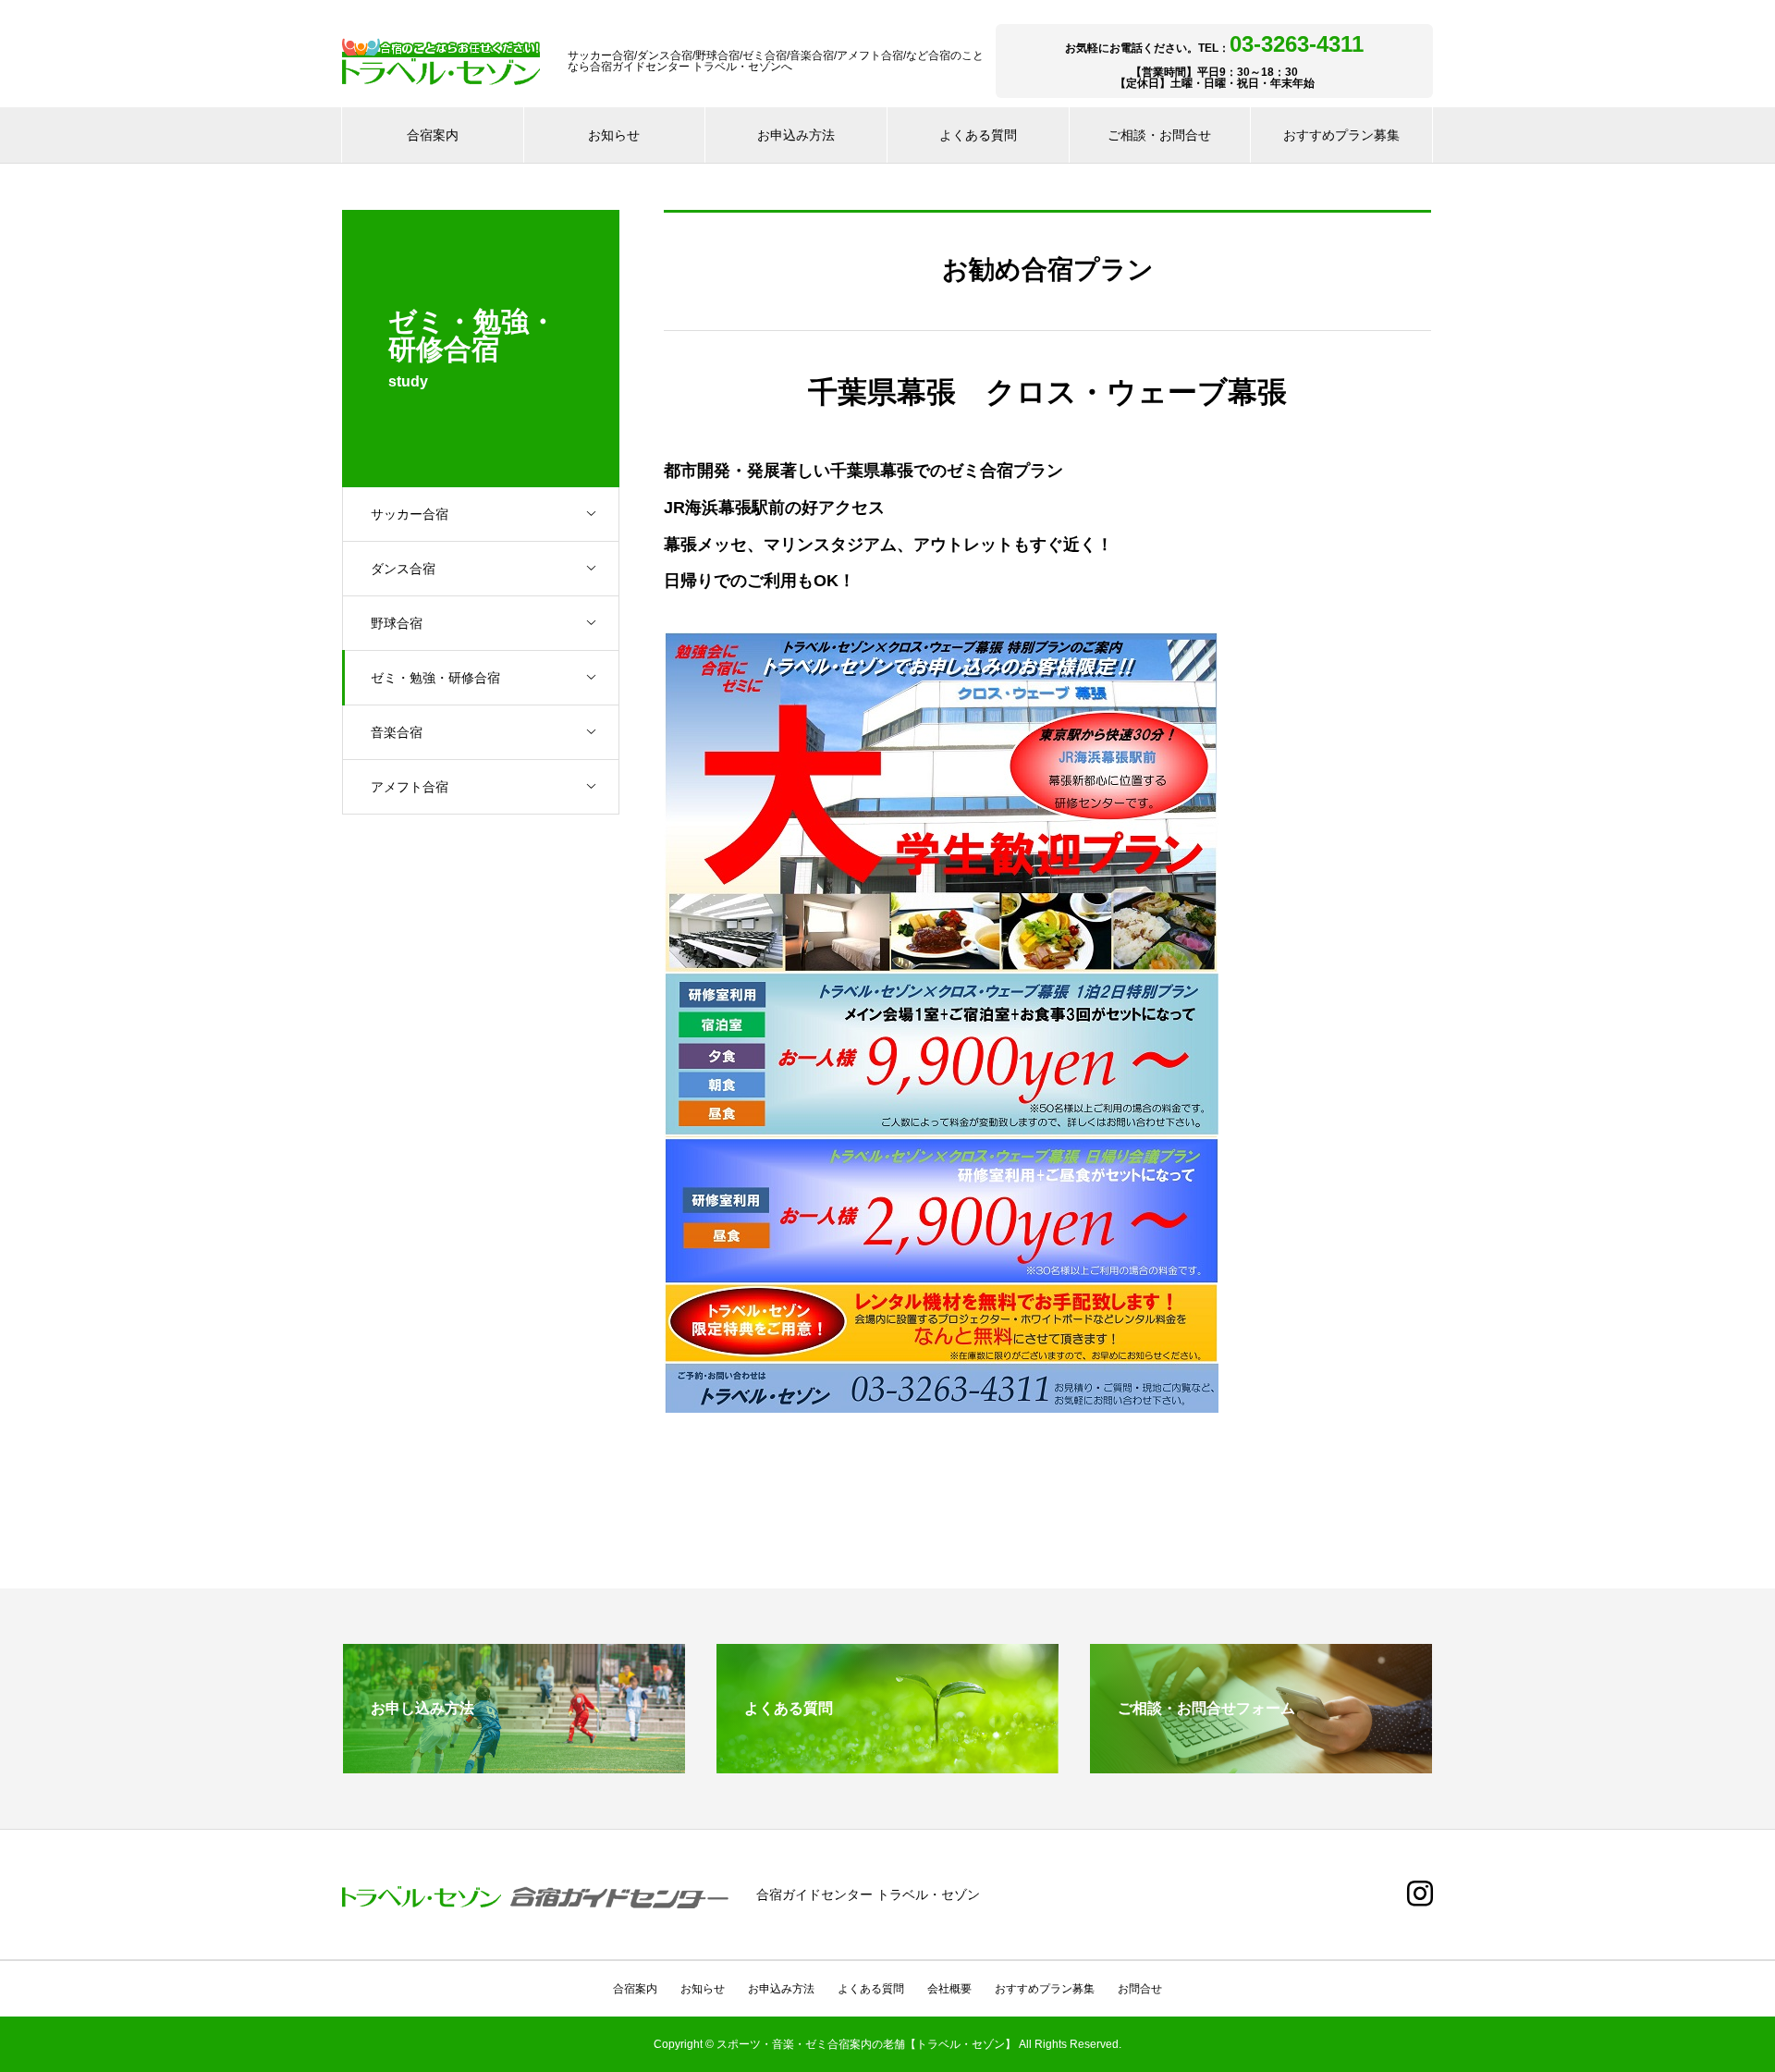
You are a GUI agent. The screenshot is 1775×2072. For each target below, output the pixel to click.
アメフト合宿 (410, 787)
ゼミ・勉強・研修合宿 (435, 678)
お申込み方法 (796, 135)
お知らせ (614, 135)
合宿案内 (433, 135)
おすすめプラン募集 (1341, 135)
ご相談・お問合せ (1159, 135)
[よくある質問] (887, 1765)
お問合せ (1140, 1989)
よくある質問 (978, 135)
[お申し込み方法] (514, 1765)
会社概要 (949, 1989)
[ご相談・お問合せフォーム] (1261, 1765)
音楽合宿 (397, 732)
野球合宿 (397, 623)
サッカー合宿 (410, 514)
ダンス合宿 (403, 569)
